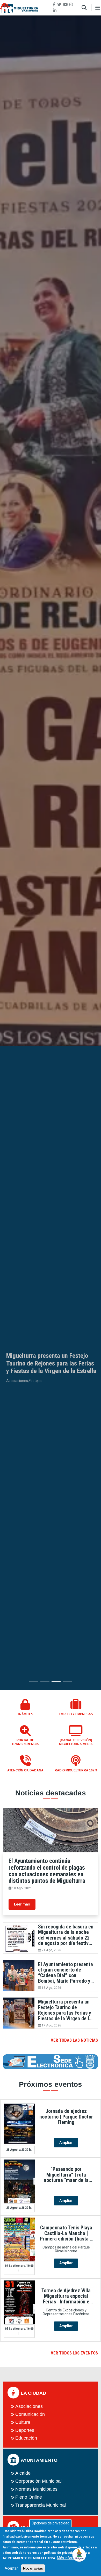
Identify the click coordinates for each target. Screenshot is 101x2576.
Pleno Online (29, 2497)
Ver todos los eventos (74, 2353)
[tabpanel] (51, 853)
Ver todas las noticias (74, 2040)
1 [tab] (34, 1683)
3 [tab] (56, 1683)
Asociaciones (29, 2406)
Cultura (23, 2422)
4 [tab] (67, 1683)
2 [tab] (45, 1683)
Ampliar (66, 2142)
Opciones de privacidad (51, 2523)
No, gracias (33, 2568)
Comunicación (30, 2414)
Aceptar (11, 2568)
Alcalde (23, 2473)
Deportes (25, 2430)
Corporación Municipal (38, 2481)
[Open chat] (79, 2554)
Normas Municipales (36, 2489)
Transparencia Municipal (41, 2505)
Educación (26, 2438)
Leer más (22, 1904)
